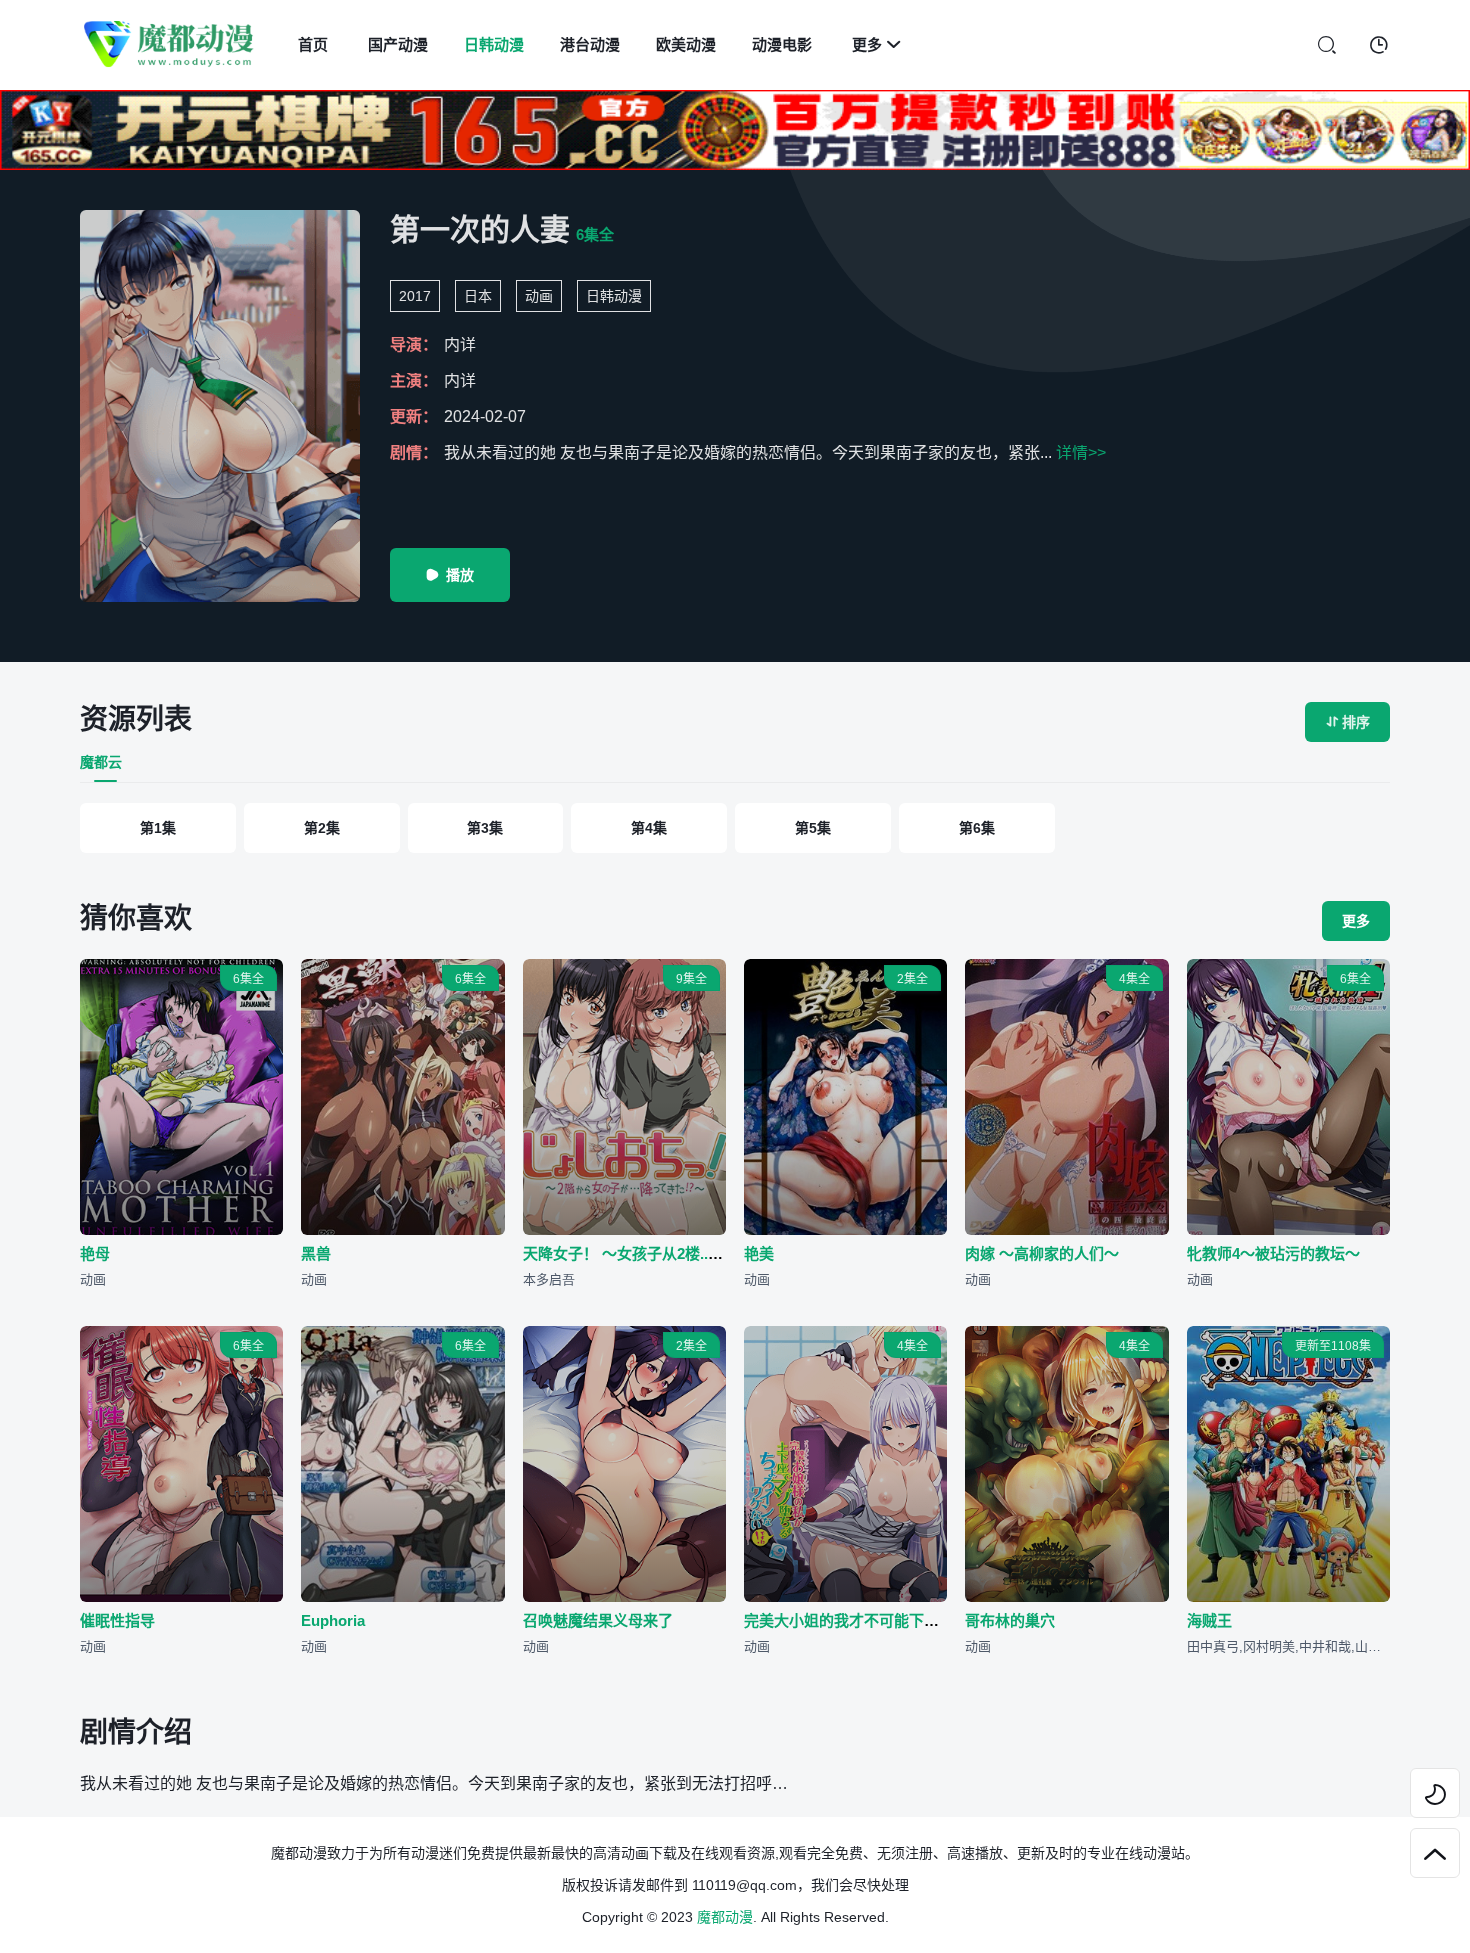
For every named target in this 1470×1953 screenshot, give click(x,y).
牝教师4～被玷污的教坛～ (1273, 1253)
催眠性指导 (117, 1620)
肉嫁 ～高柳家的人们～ (1042, 1253)
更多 (876, 44)
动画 (539, 296)
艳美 (759, 1253)
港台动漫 (590, 44)
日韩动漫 (494, 44)
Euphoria (333, 1620)
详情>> (1081, 452)
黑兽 (316, 1253)
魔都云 (101, 762)
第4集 (649, 828)
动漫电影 (782, 44)
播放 (450, 575)
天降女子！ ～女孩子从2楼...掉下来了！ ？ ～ (674, 1253)
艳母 (95, 1253)
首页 (313, 44)
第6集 (977, 828)
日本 (478, 296)
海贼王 (1209, 1620)
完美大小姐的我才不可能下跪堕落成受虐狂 (886, 1620)
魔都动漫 (725, 1917)
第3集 (485, 828)
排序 (1347, 722)
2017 (415, 296)
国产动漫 (398, 44)
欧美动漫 (686, 44)
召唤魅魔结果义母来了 (598, 1620)
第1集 (158, 828)
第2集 (322, 828)
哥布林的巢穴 (1010, 1620)
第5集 (813, 828)
